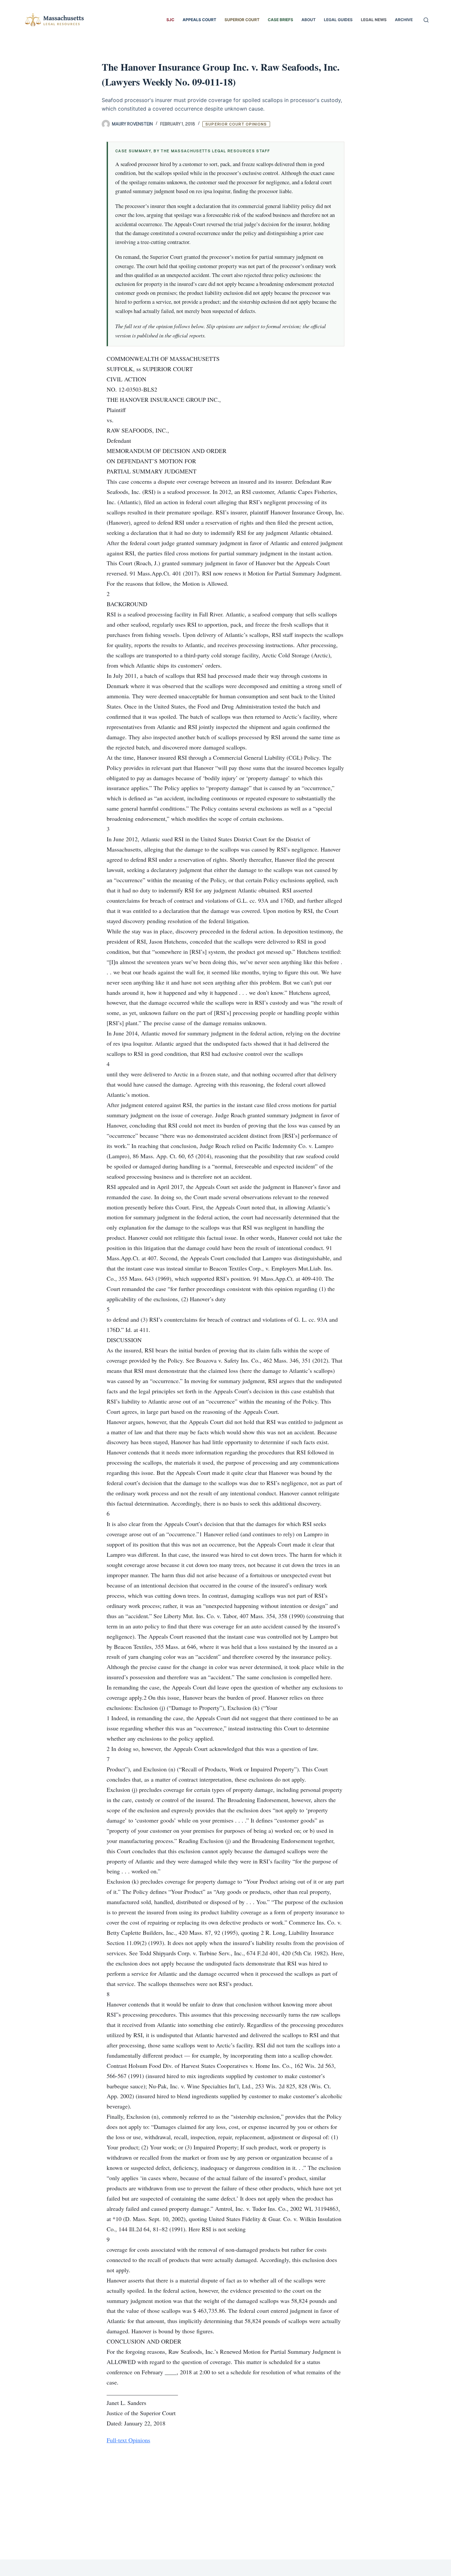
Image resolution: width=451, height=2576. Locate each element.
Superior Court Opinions (236, 124)
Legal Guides (338, 20)
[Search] (426, 20)
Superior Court (242, 20)
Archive (404, 20)
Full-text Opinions (128, 2440)
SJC (170, 20)
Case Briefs (280, 20)
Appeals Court (199, 20)
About (309, 20)
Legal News (374, 20)
